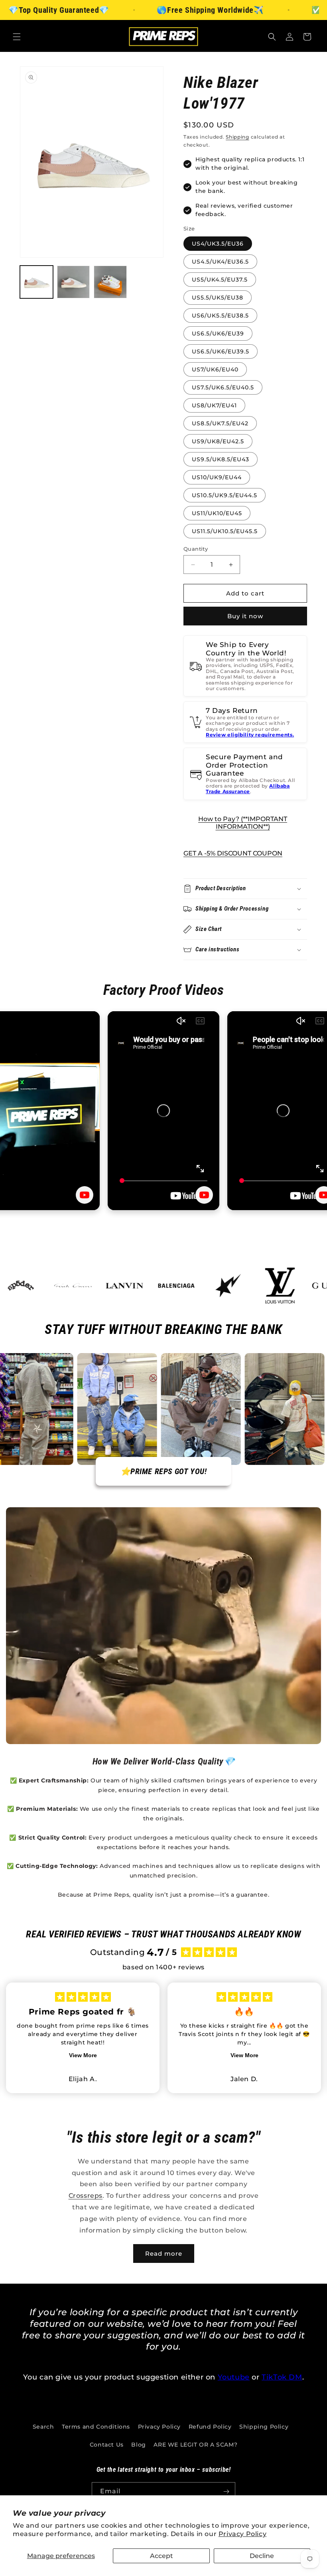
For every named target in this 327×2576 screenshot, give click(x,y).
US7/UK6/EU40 (215, 369)
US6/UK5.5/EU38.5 (220, 316)
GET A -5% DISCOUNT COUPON (233, 853)
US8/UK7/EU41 (214, 405)
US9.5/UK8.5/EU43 (221, 459)
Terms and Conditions (96, 2427)
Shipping (237, 137)
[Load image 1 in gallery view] (36, 282)
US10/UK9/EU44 (217, 477)
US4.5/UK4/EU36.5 (220, 262)
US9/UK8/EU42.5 (218, 441)
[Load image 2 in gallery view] (74, 282)
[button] (17, 37)
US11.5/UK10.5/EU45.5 (225, 531)
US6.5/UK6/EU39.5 (221, 351)
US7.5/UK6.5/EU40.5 (223, 387)
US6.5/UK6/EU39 (218, 333)
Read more (164, 2254)
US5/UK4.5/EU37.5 (220, 280)
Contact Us (107, 2445)
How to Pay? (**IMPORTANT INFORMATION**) (243, 823)
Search (43, 2427)
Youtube (234, 2377)
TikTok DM (282, 2377)
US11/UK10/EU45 (217, 513)
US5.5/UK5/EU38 (218, 298)
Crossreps (86, 2196)
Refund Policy (210, 2427)
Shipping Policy (264, 2427)
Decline (262, 2556)
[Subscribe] (226, 2492)
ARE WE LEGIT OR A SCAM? (195, 2445)
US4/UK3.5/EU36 (218, 244)
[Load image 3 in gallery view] (110, 282)
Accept (162, 2556)
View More (83, 2055)
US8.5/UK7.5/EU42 (220, 423)
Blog (138, 2445)
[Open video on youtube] (85, 1195)
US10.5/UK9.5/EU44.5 (225, 495)
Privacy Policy (242, 2534)
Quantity (196, 549)
